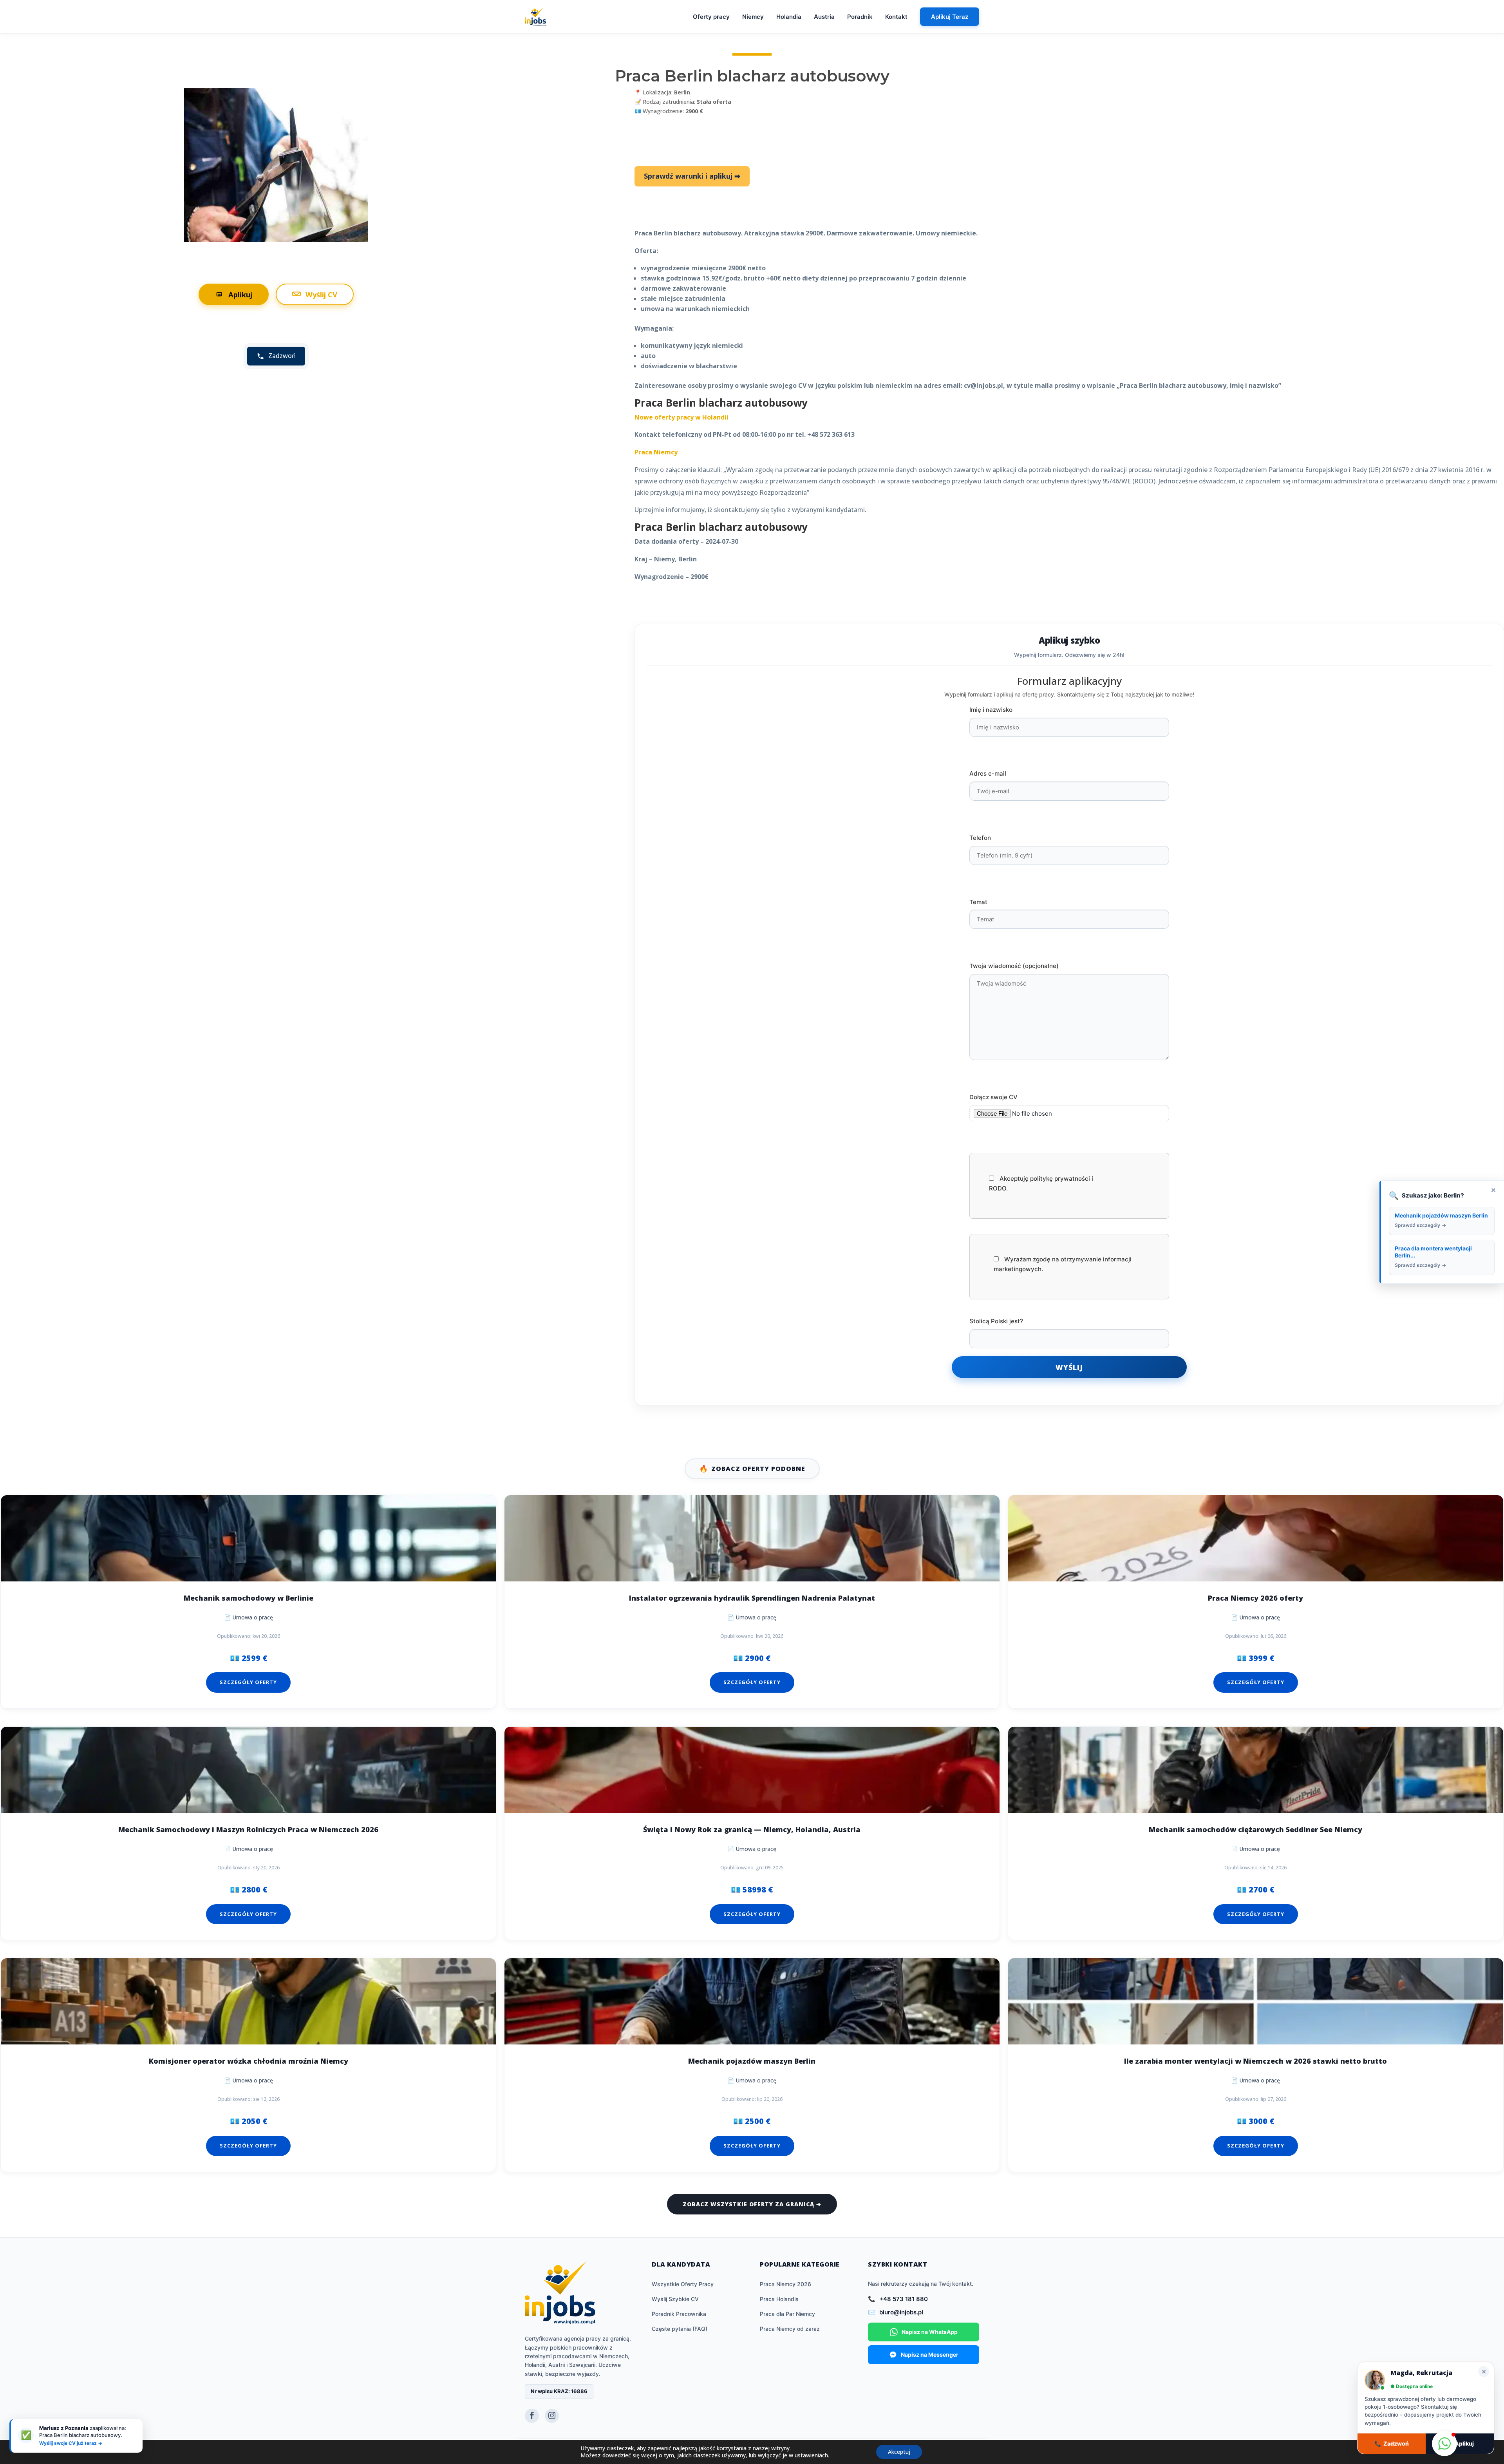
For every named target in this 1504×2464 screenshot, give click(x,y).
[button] (1444, 2444)
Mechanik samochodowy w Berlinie (249, 1598)
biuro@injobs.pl (901, 2312)
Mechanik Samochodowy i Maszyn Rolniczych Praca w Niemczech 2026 (248, 1830)
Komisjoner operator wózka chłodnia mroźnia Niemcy (249, 2061)
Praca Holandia (779, 2299)
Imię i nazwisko (991, 710)
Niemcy (753, 17)
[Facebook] (532, 2416)
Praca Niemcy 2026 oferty (1255, 1598)
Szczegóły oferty (248, 1682)
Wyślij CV (321, 294)
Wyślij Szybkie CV (675, 2299)
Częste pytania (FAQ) (680, 2329)
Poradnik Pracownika (679, 2314)
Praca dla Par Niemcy (787, 2314)
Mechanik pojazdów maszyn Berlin (752, 2061)
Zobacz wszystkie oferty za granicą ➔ (752, 2204)
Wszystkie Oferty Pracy (683, 2284)
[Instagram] (552, 2416)
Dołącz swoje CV (993, 1097)
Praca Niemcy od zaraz (790, 2329)
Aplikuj (240, 294)
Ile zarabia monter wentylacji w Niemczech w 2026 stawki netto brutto (1255, 2061)
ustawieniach (811, 2455)
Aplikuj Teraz (950, 17)
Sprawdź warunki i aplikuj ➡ (692, 176)
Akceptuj (899, 2452)
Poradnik (860, 17)
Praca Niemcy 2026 (785, 2284)
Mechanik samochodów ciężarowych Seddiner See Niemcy (1255, 1830)
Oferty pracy (711, 17)
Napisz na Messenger (930, 2355)
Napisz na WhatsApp (930, 2332)
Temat (978, 902)
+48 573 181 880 (904, 2299)
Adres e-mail (988, 773)
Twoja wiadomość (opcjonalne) (1014, 966)
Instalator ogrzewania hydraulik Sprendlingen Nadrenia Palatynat (752, 1598)
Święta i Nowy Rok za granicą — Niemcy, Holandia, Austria (752, 1830)
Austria (824, 17)
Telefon (980, 838)
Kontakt (896, 17)
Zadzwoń (1392, 2443)
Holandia (789, 17)
